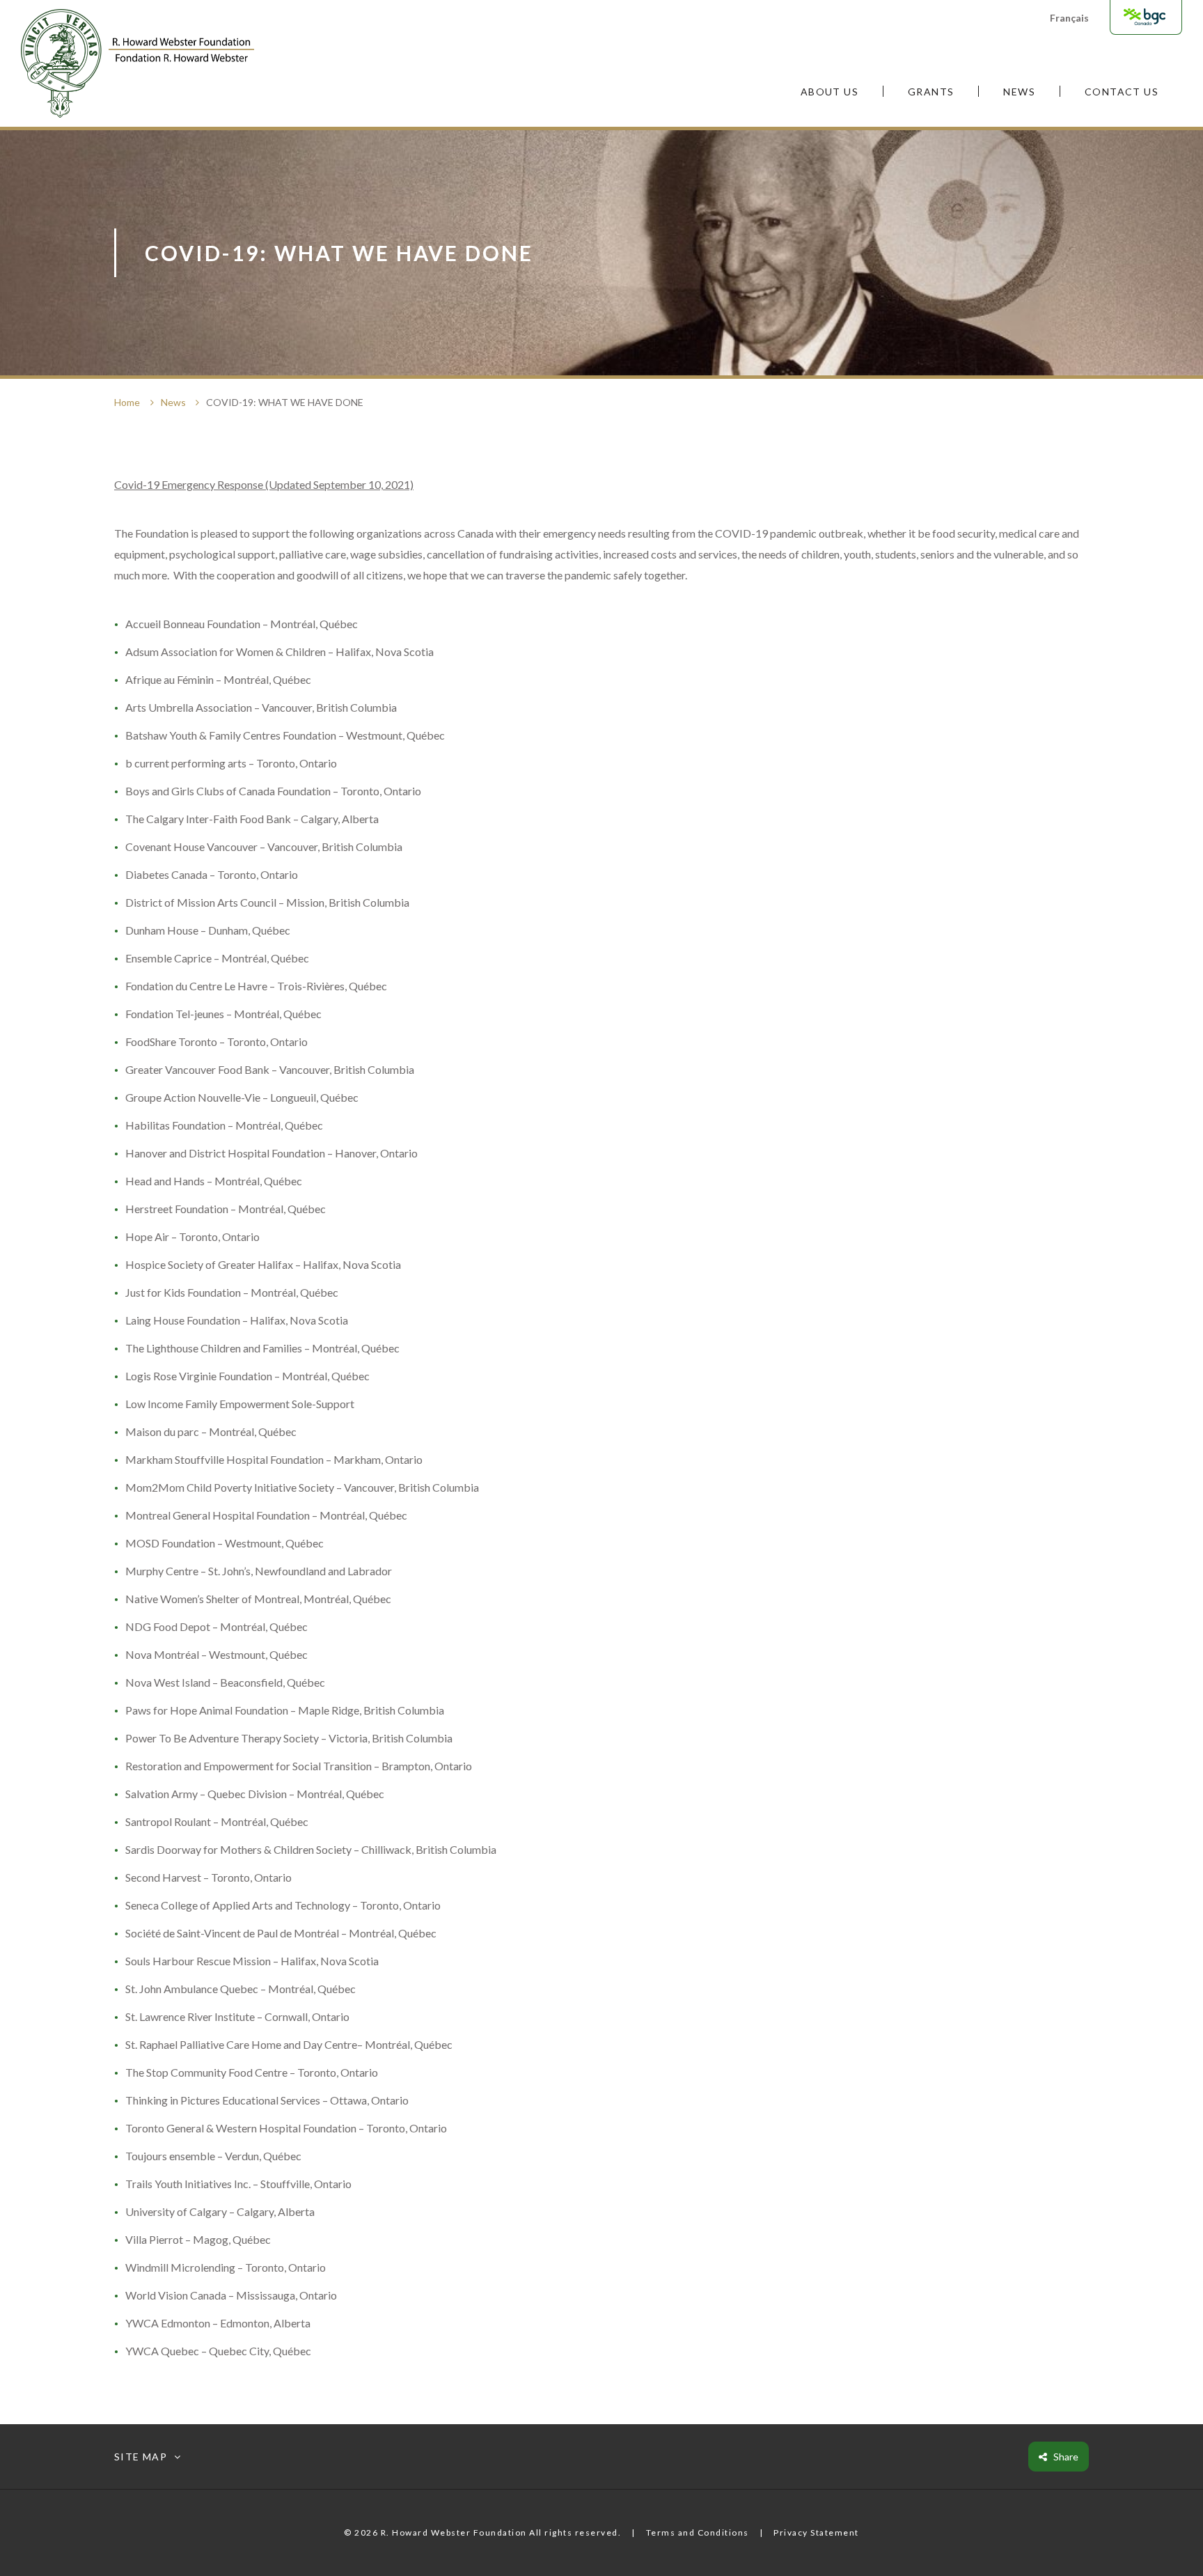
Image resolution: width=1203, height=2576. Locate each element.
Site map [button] (141, 2457)
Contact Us (1122, 92)
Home (127, 402)
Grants (931, 92)
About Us (829, 92)
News (1019, 92)
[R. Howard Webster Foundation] (137, 63)
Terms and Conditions (698, 2532)
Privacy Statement (816, 2532)
